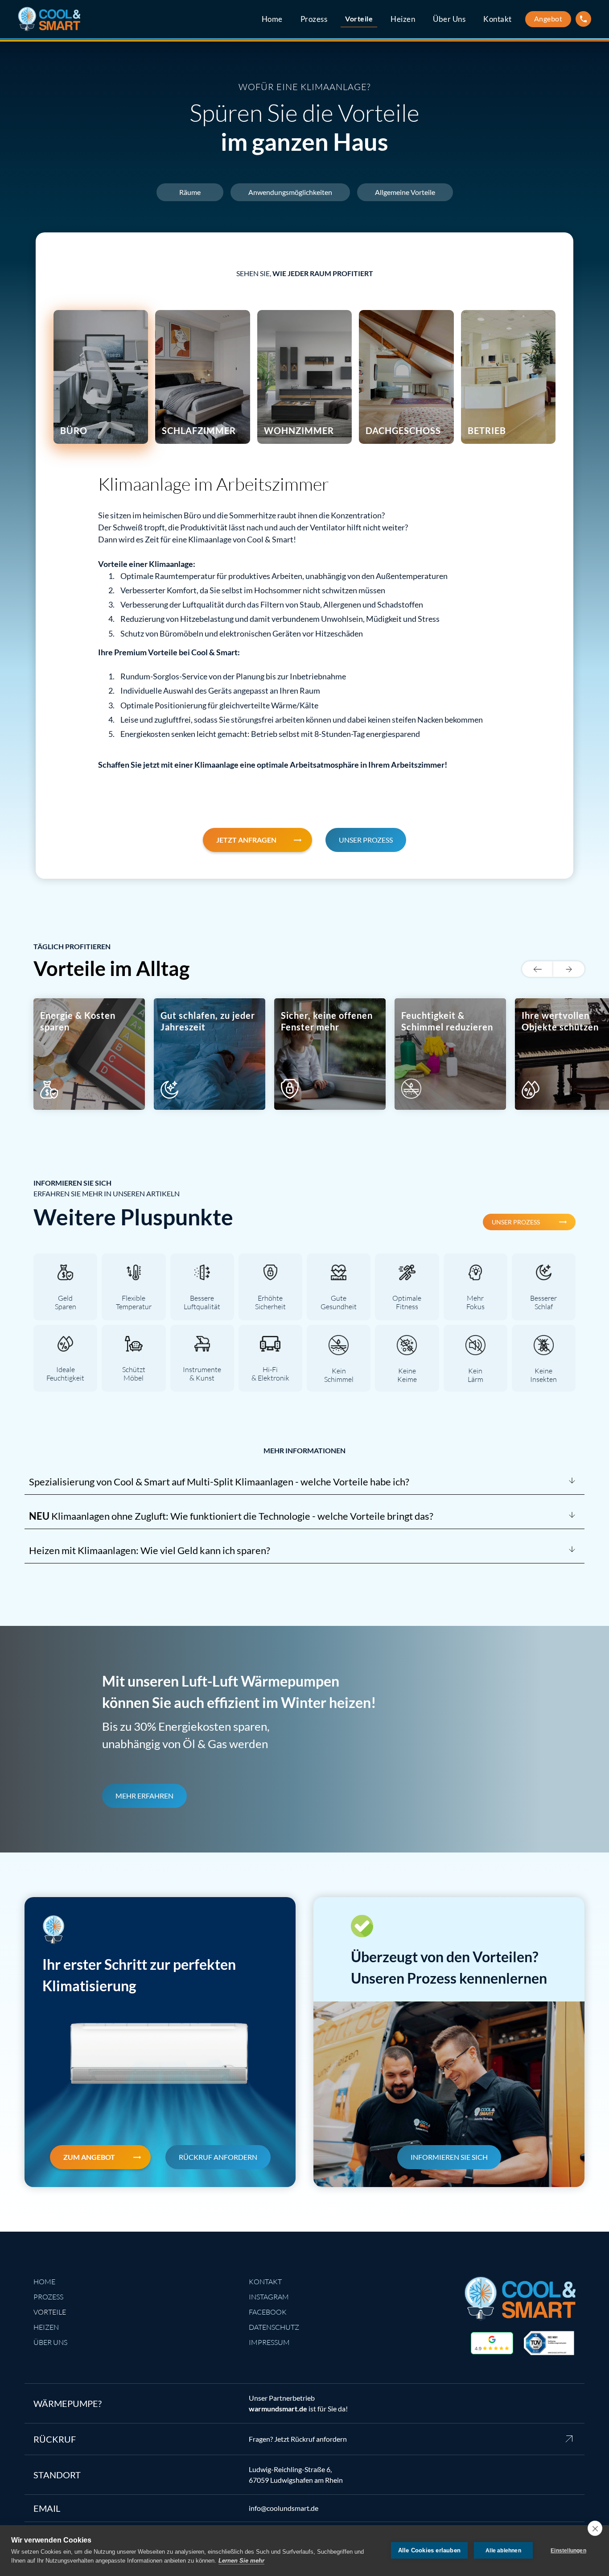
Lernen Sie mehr (241, 2561)
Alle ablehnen (503, 2551)
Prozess (314, 19)
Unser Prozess (366, 840)
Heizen (403, 19)
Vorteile (359, 19)
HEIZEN (46, 2327)
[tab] (101, 377)
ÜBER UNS (50, 2342)
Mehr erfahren (144, 1796)
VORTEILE (50, 2312)
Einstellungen (568, 2551)
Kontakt (498, 19)
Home (272, 19)
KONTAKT (265, 2282)
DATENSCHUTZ (274, 2327)
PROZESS (48, 2297)
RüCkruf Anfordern (218, 2157)
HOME (44, 2282)
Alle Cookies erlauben (429, 2550)
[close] (595, 2528)
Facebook (268, 2312)
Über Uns (449, 19)
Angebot (548, 19)
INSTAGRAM (269, 2297)
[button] (538, 969)
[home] (49, 19)
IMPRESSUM (269, 2342)
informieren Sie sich (449, 2157)
